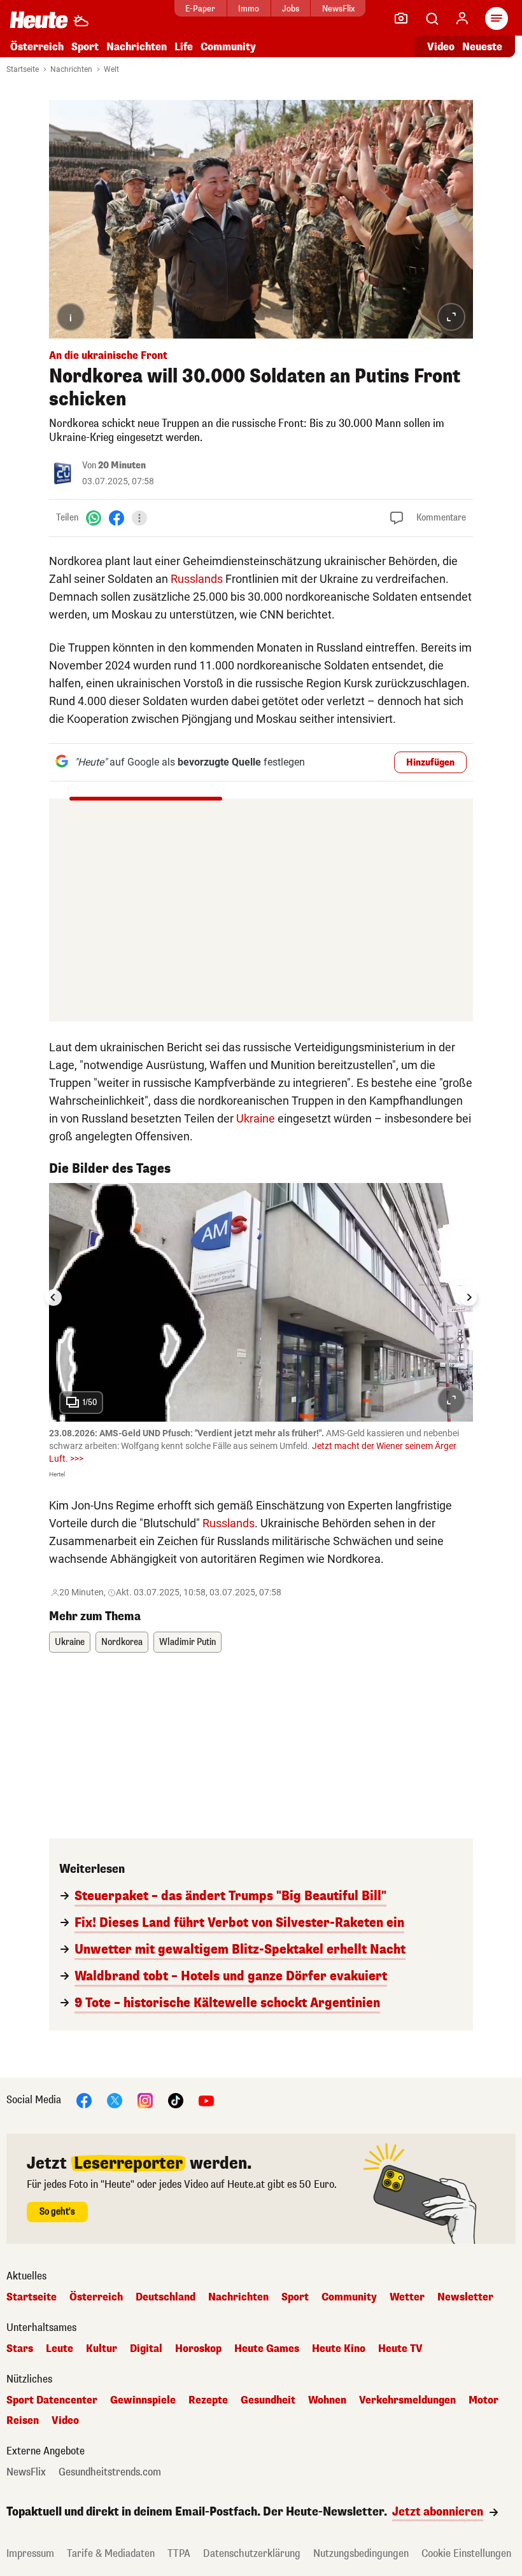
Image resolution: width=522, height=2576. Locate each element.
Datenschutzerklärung (252, 2553)
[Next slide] (469, 1298)
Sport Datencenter (52, 2400)
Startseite (23, 69)
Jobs (291, 9)
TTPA (179, 2553)
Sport (85, 47)
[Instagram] (145, 2100)
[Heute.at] (39, 19)
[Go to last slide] (53, 1298)
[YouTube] (206, 2100)
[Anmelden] (462, 18)
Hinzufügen (430, 763)
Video (441, 47)
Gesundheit (268, 2400)
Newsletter (465, 2297)
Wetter (407, 2297)
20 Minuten (122, 465)
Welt (111, 69)
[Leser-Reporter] (401, 18)
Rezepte (208, 2400)
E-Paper (200, 9)
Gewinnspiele (143, 2400)
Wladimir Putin (187, 1642)
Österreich (37, 47)
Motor (483, 2400)
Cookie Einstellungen (466, 2553)
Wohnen (327, 2400)
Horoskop (198, 2349)
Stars (20, 2349)
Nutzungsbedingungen (361, 2553)
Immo (249, 9)
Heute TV (400, 2349)
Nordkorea (122, 1642)
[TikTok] (176, 2100)
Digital (146, 2349)
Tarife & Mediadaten (111, 2553)
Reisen (23, 2421)
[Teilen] (139, 518)
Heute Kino (339, 2349)
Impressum (30, 2553)
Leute (60, 2349)
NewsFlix (338, 9)
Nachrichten (71, 69)
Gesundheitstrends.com (110, 2472)
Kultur (102, 2349)
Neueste (482, 47)
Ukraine (256, 1118)
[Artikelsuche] (432, 18)
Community (228, 47)
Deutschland (166, 2297)
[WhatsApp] (94, 518)
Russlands (197, 579)
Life (184, 47)
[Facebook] (116, 518)
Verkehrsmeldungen (407, 2400)
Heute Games (267, 2349)
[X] (115, 2100)
